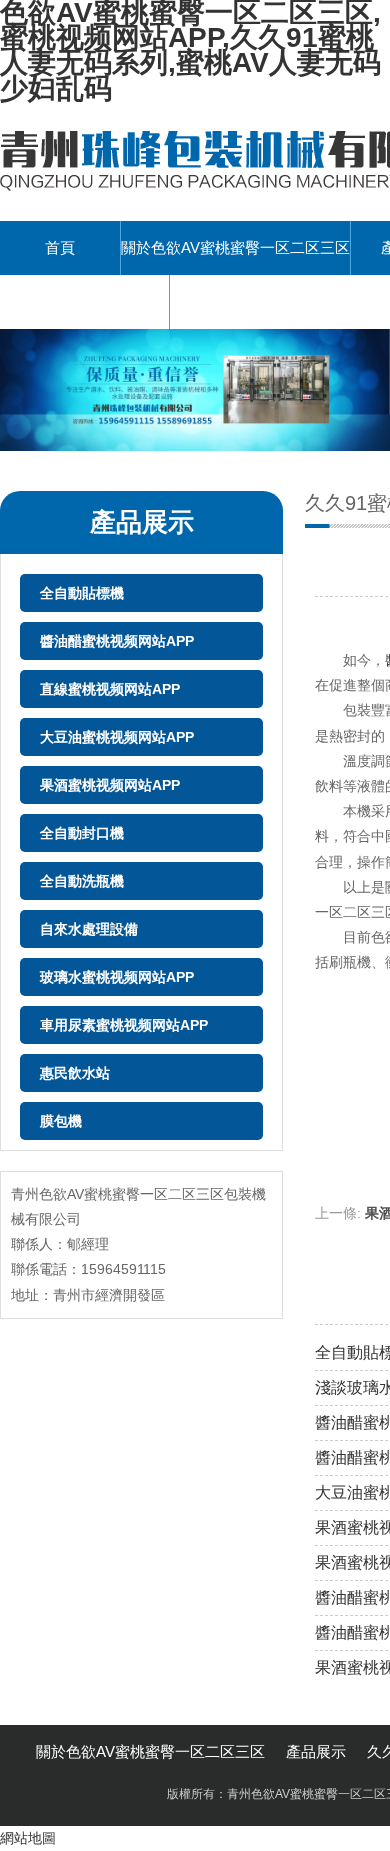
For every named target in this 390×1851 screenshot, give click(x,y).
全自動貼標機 (82, 593)
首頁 (60, 247)
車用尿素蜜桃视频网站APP (124, 1025)
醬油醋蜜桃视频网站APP (117, 641)
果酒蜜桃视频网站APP (110, 785)
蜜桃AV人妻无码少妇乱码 (84, 301)
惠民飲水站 (75, 1073)
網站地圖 (28, 1838)
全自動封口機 (82, 833)
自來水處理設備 (89, 929)
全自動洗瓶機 (82, 881)
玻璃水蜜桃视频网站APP (117, 977)
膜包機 (61, 1121)
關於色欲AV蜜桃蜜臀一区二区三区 (235, 247)
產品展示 (316, 1751)
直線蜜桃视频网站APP (110, 689)
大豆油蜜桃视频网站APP (117, 737)
